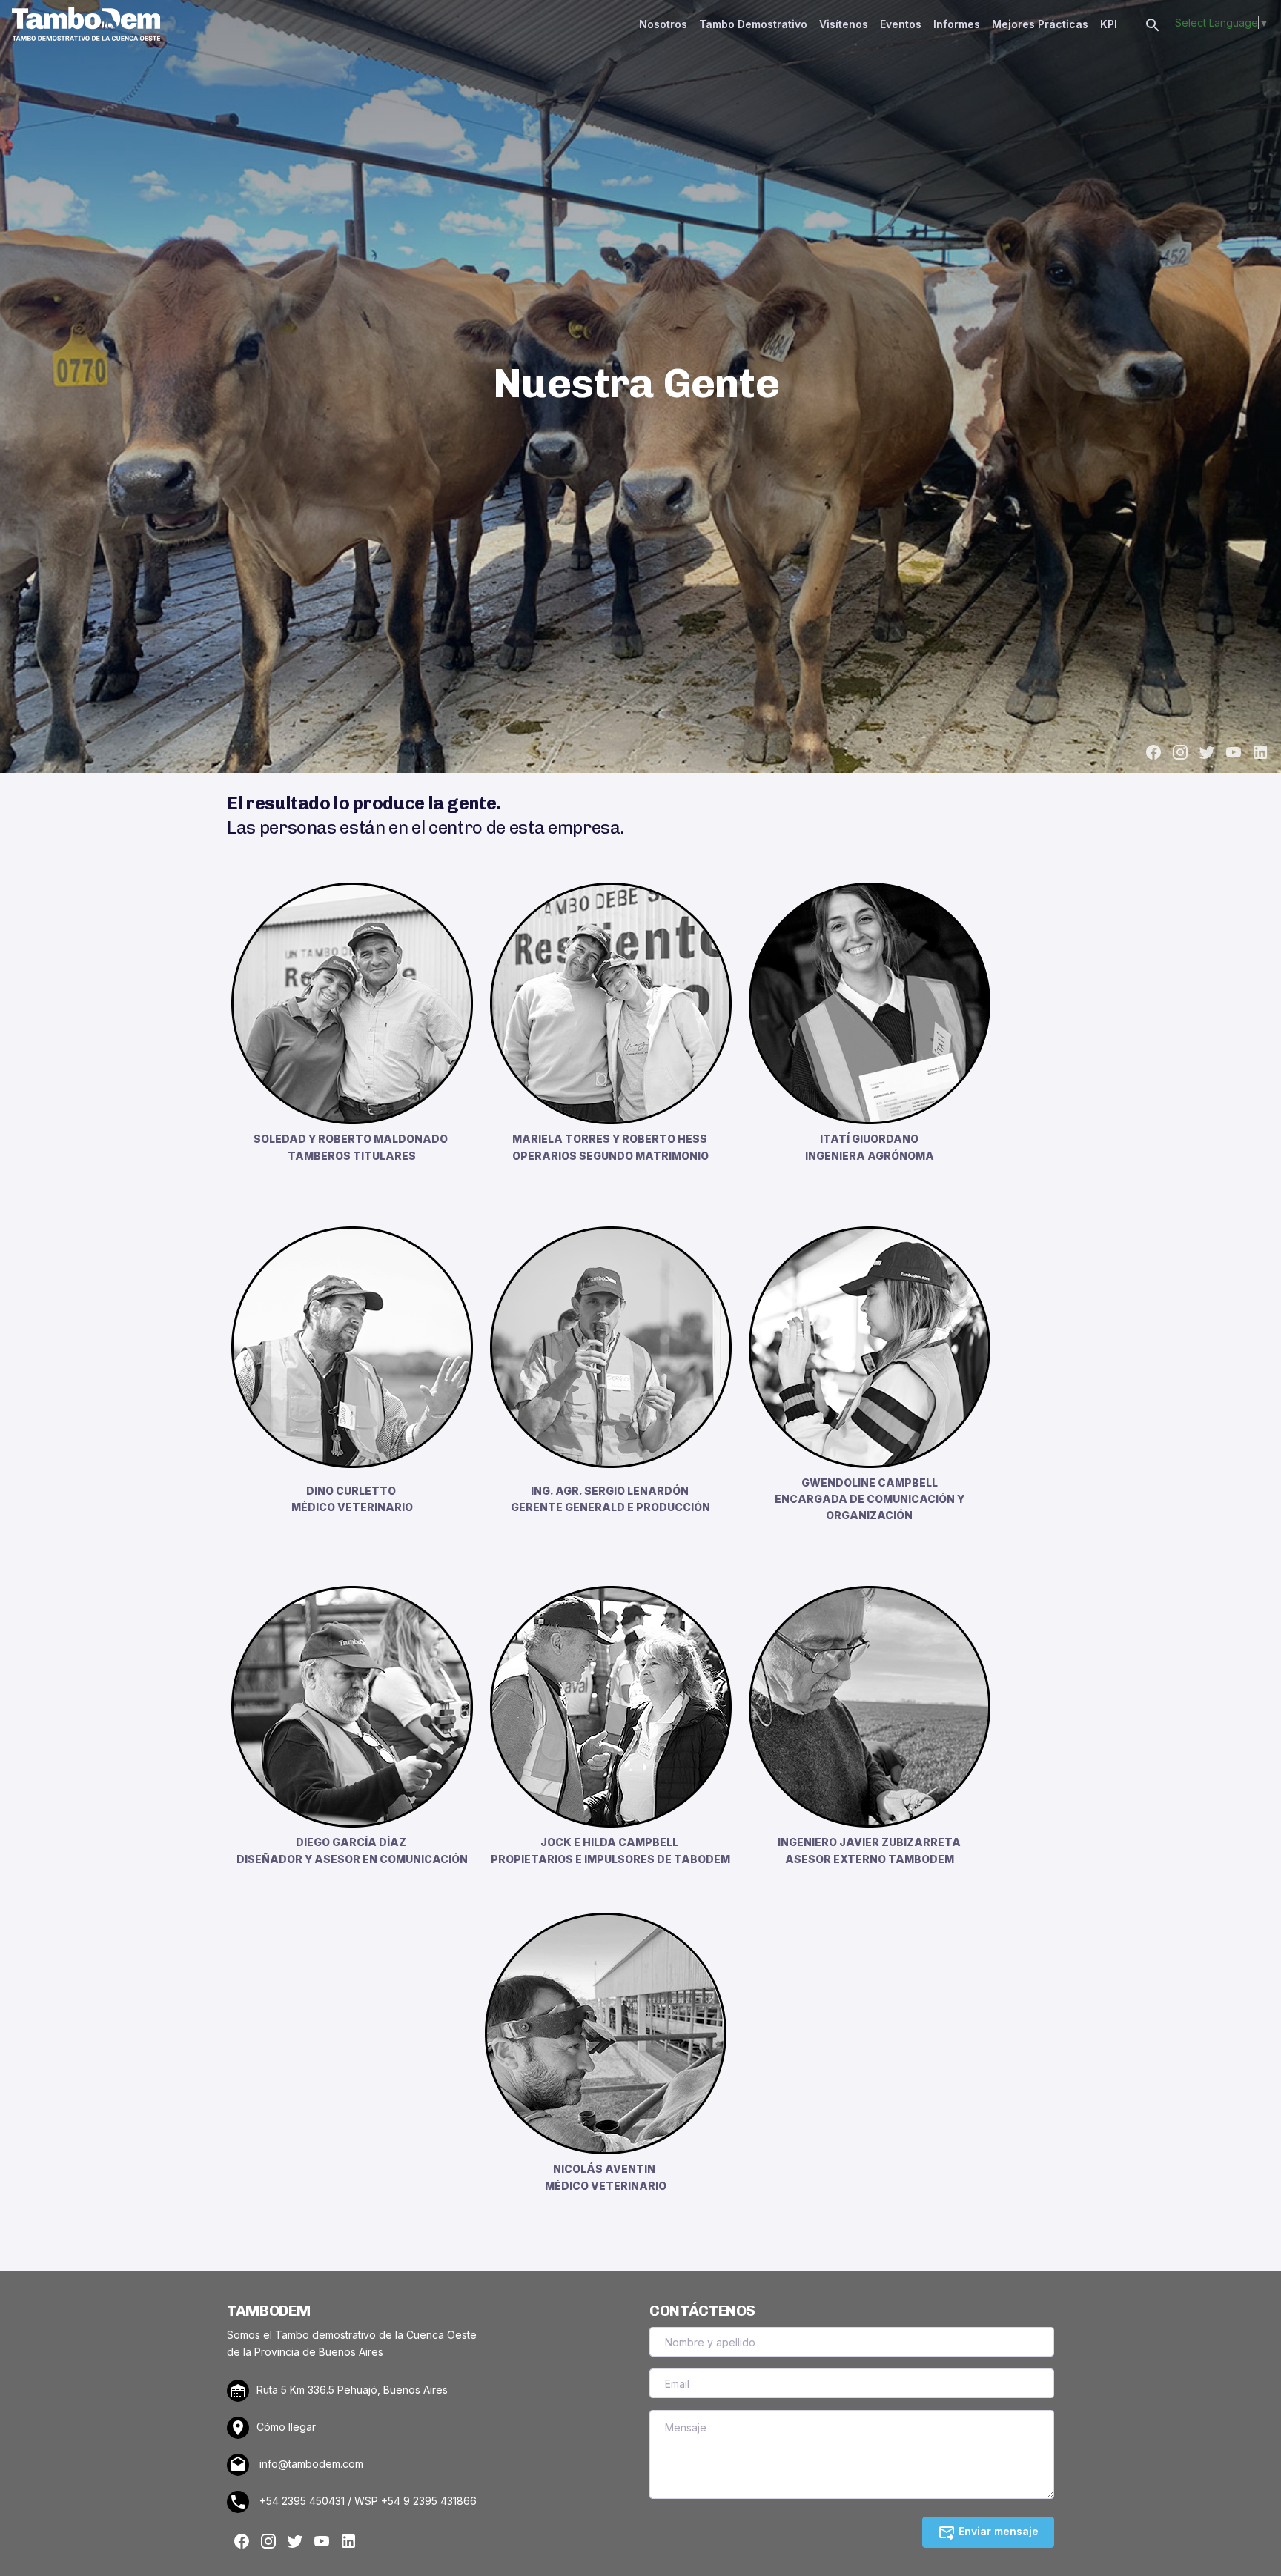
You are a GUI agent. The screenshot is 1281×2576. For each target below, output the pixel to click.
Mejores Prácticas (1040, 24)
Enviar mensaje (997, 2531)
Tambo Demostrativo (753, 24)
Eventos (901, 24)
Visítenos (844, 24)
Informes (957, 24)
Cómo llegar (286, 2427)
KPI (1109, 24)
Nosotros (663, 24)
